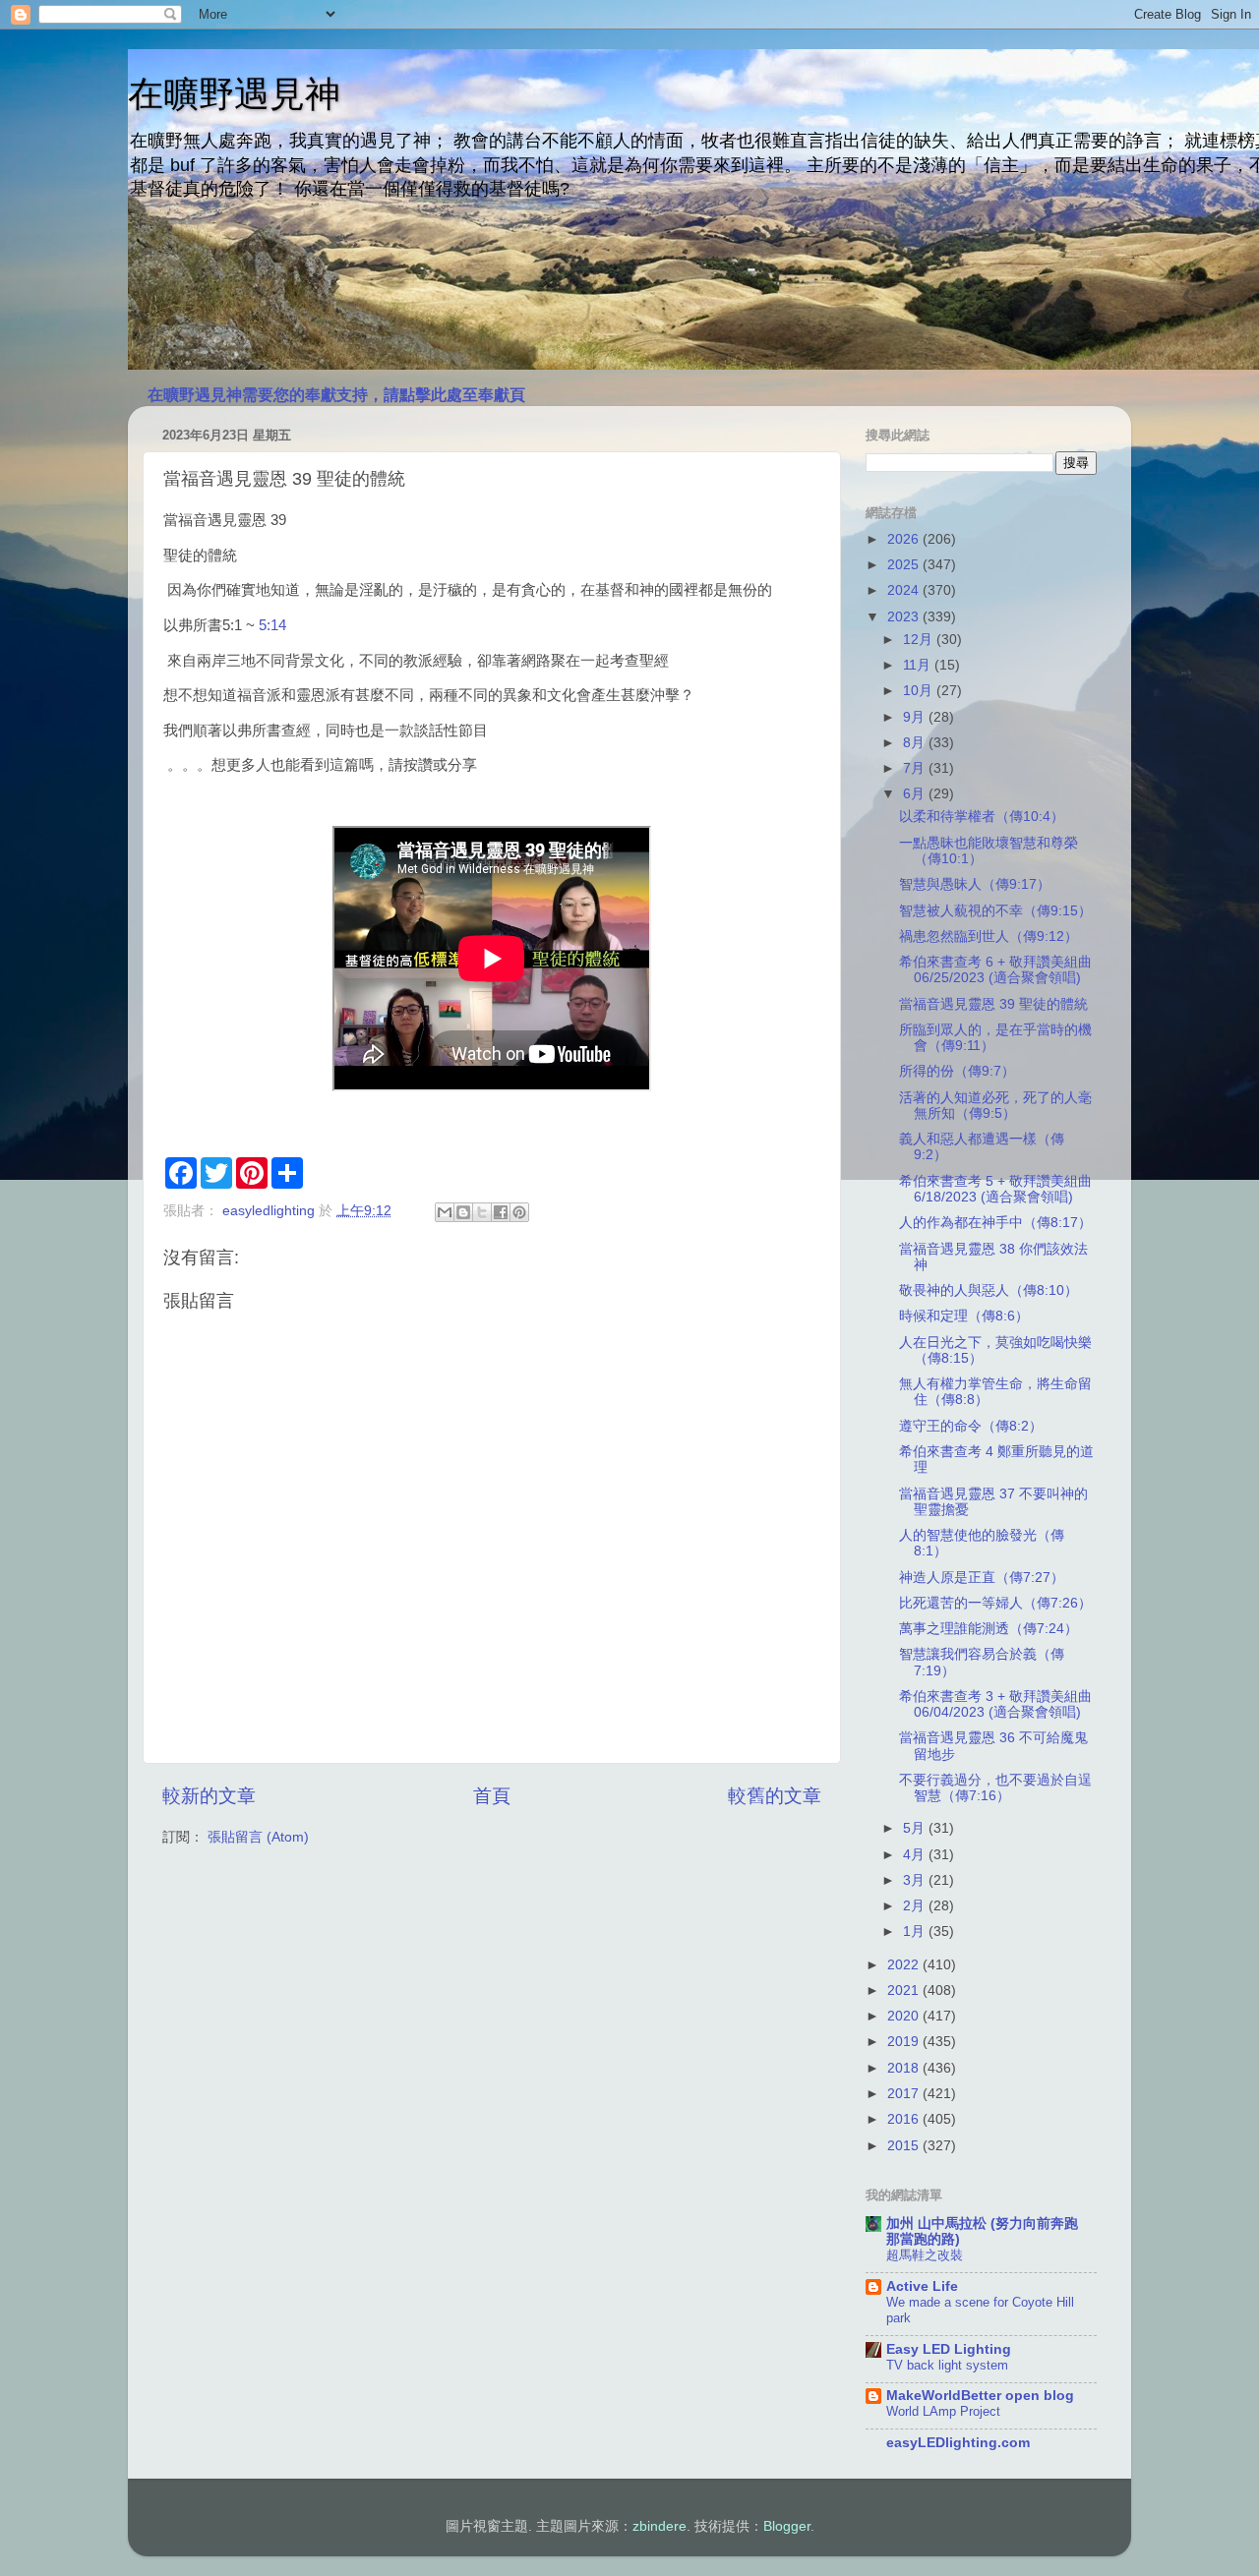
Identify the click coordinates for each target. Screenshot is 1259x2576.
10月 (920, 691)
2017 (905, 2094)
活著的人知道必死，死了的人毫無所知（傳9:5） (995, 1106)
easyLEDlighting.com (958, 2443)
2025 (905, 565)
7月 (916, 768)
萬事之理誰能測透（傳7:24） (989, 1629)
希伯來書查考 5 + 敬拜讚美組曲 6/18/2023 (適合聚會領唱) (995, 1189)
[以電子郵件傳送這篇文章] (445, 1212)
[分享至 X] (482, 1212)
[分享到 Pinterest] (519, 1212)
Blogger (787, 2526)
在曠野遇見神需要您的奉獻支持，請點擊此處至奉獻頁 (336, 395)
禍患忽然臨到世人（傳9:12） (989, 937)
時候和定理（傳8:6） (964, 1316)
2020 (905, 2016)
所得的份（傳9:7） (957, 1071)
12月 (920, 640)
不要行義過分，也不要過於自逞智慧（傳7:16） (995, 1788)
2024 (905, 590)
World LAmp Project (943, 2411)
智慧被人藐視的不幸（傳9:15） (995, 911)
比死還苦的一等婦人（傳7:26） (995, 1603)
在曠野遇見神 (234, 94)
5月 (916, 1828)
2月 (916, 1906)
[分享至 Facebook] (501, 1212)
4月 (916, 1855)
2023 (905, 617)
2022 (905, 1965)
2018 (905, 2068)
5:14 (272, 625)
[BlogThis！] (463, 1212)
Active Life (922, 2286)
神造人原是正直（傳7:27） (982, 1578)
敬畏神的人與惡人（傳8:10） (989, 1290)
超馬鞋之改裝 (925, 2255)
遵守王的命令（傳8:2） (971, 1426)
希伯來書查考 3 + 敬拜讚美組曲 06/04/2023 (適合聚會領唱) (995, 1704)
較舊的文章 (775, 1796)
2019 (905, 2042)
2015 (905, 2146)
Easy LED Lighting (949, 2349)
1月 (916, 1932)
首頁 (492, 1796)
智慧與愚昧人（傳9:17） (975, 884)
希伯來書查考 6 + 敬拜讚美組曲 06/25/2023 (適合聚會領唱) (995, 970)
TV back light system (947, 2365)
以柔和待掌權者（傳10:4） (982, 817)
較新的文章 (209, 1796)
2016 (905, 2119)
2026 (905, 539)
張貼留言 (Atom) (258, 1837)
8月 (916, 743)
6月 (916, 794)
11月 (919, 665)
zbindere (659, 2526)
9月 (916, 717)
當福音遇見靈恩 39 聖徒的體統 (993, 1004)
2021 (905, 1991)
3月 (916, 1880)
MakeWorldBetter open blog (980, 2396)
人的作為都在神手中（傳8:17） (995, 1223)
